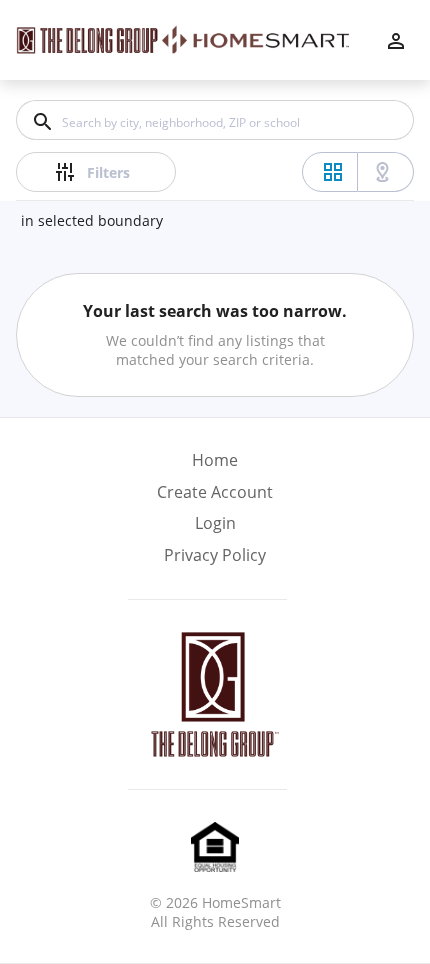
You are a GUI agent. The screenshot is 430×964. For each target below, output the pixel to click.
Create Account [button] (215, 492)
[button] (215, 529)
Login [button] (215, 523)
